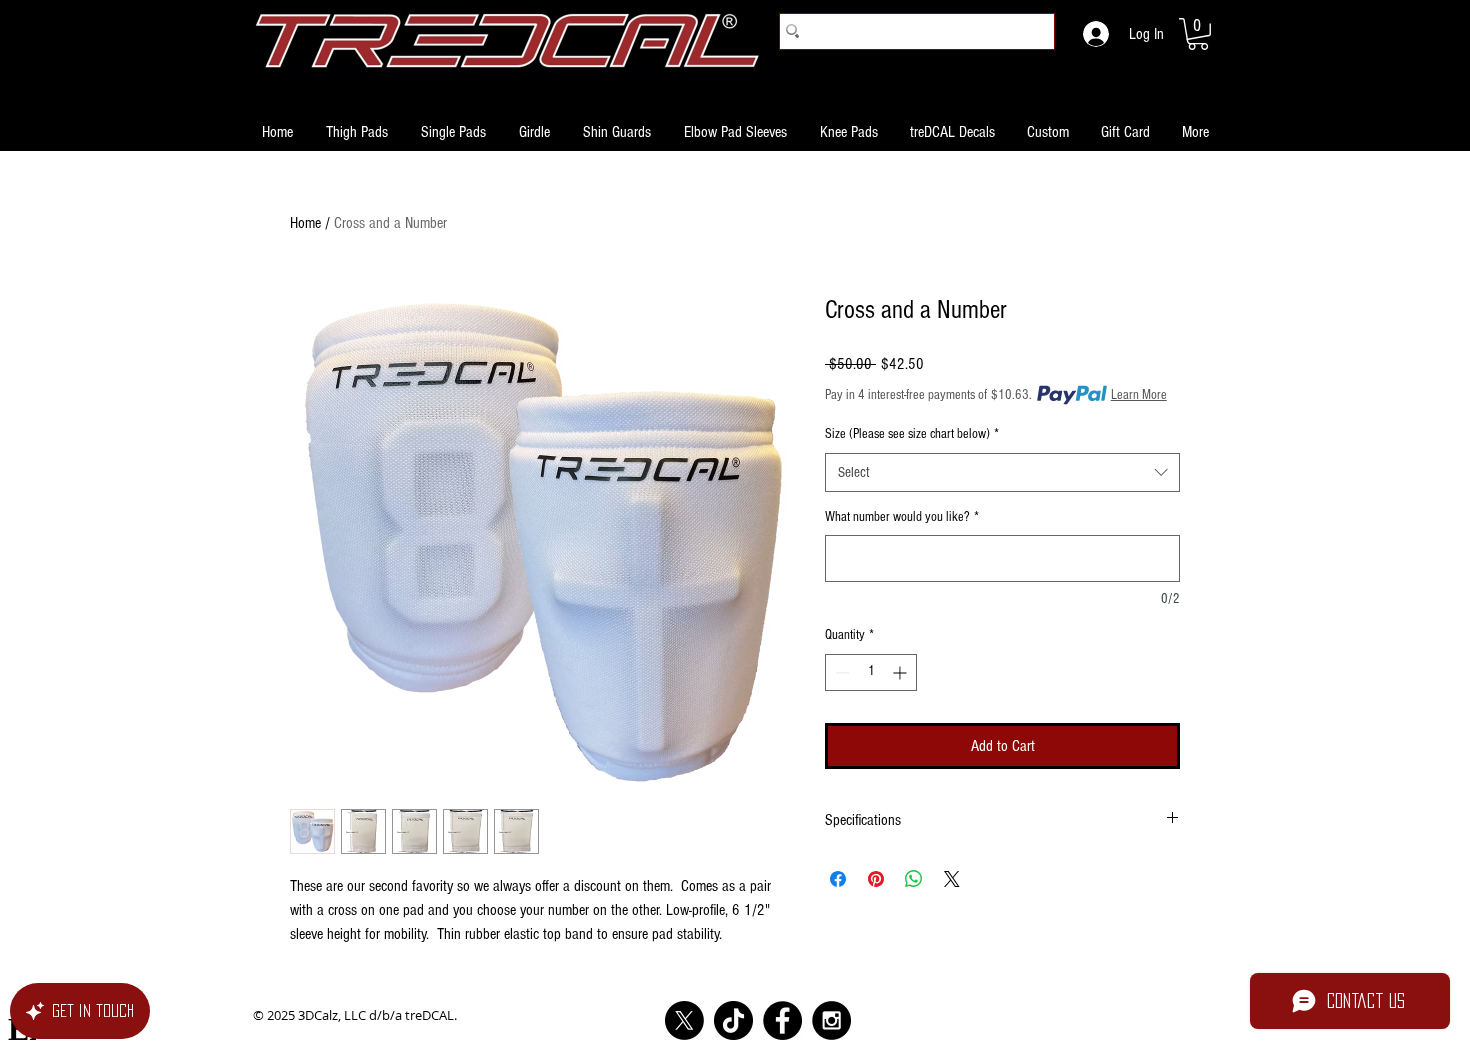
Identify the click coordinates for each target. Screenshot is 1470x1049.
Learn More (1139, 395)
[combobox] (1002, 472)
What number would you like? (902, 517)
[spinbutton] (871, 672)
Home (305, 223)
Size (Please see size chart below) (912, 434)
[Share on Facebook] (838, 879)
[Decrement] (840, 672)
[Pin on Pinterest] (876, 879)
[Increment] (901, 672)
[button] (1198, 34)
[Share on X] (952, 879)
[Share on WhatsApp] (914, 879)
